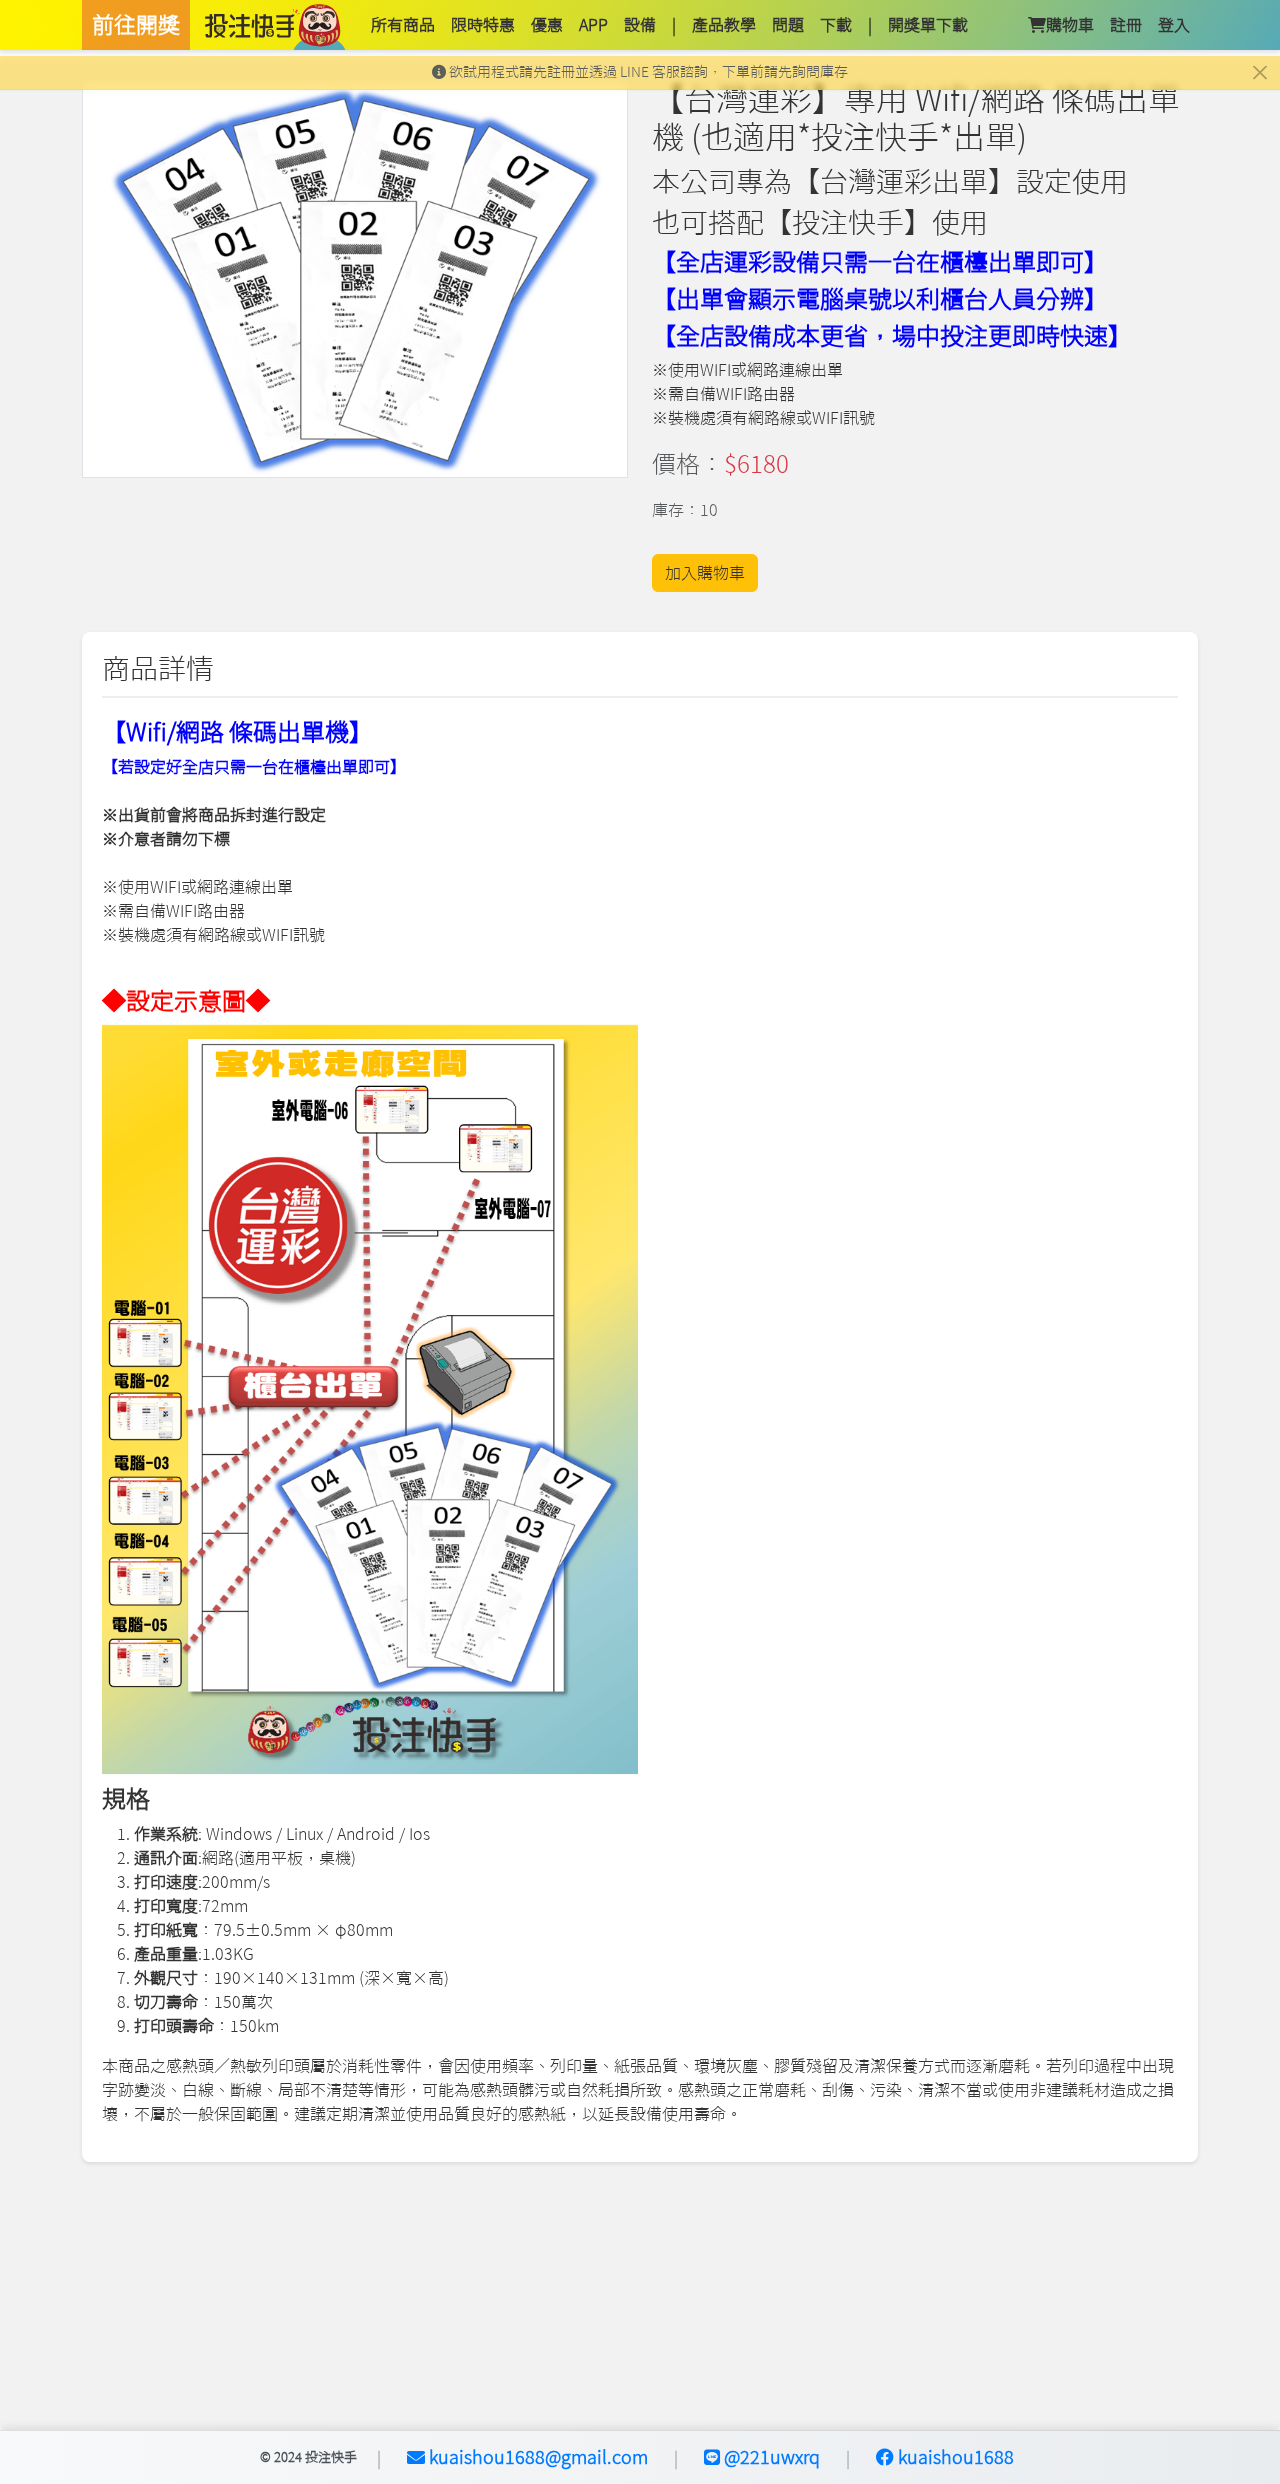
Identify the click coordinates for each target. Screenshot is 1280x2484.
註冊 (1126, 25)
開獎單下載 (928, 25)
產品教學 (724, 25)
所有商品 (403, 25)
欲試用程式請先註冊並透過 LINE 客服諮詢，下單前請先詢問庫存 (647, 72)
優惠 (547, 25)
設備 (640, 25)
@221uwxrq (770, 2457)
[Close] (1259, 72)
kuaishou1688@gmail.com (536, 2457)
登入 (1174, 25)
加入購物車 (705, 573)
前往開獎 (136, 25)
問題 (788, 25)
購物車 (1070, 25)
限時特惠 (483, 25)
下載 (836, 25)
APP (593, 25)
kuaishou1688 (954, 2457)
